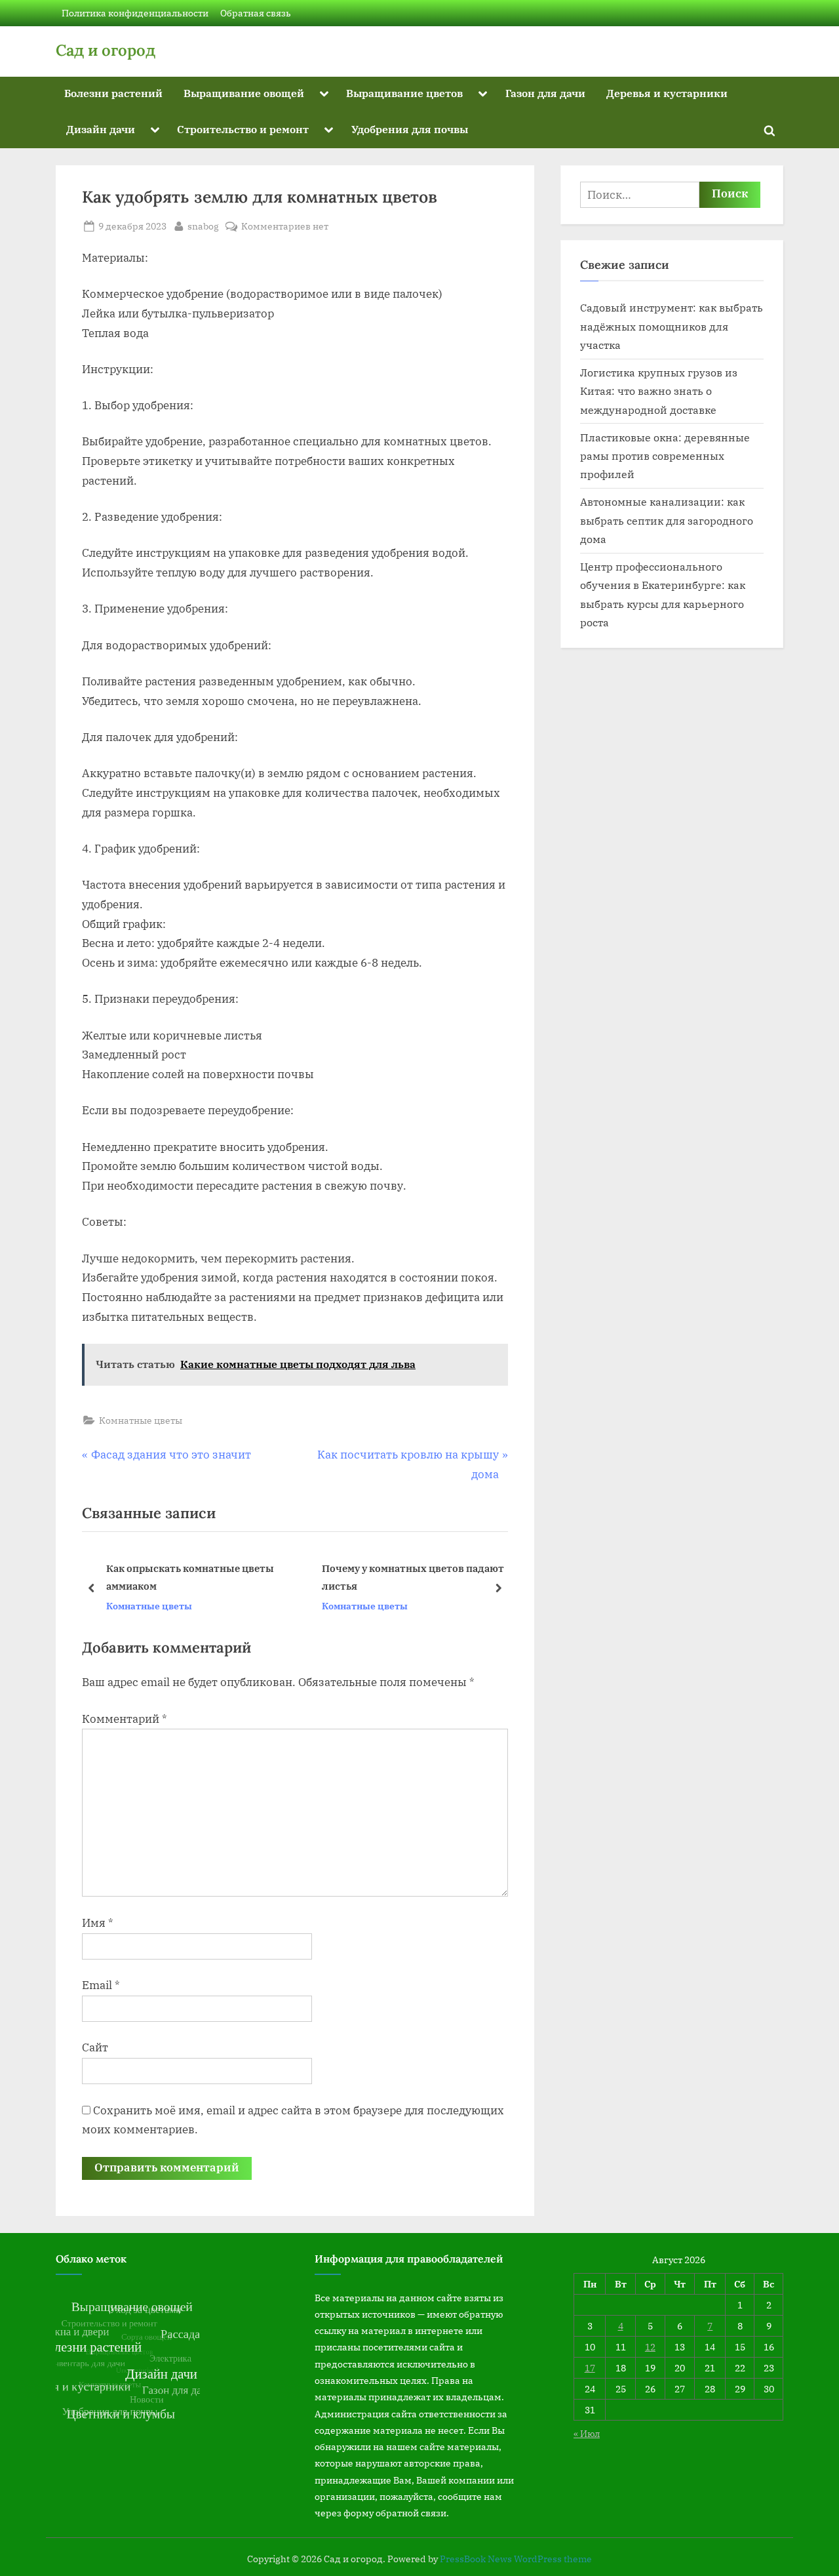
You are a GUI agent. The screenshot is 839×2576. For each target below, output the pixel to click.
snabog (203, 226)
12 (650, 2347)
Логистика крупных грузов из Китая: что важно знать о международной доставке (659, 391)
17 (590, 2368)
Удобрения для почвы (410, 129)
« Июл (587, 2433)
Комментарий (125, 1719)
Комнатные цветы (141, 1420)
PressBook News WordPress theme (516, 2559)
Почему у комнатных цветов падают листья (206, 1577)
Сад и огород (106, 50)
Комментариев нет (285, 227)
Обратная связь (256, 13)
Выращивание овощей (244, 93)
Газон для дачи (545, 93)
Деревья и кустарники (667, 93)
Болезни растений (113, 93)
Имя (98, 1923)
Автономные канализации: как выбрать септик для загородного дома (667, 520)
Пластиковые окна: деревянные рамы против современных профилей (665, 456)
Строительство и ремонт (243, 129)
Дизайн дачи (101, 129)
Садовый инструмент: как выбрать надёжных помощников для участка (672, 326)
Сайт (95, 2047)
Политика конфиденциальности (135, 13)
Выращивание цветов (404, 93)
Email (101, 1985)
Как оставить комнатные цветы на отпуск (417, 1577)
